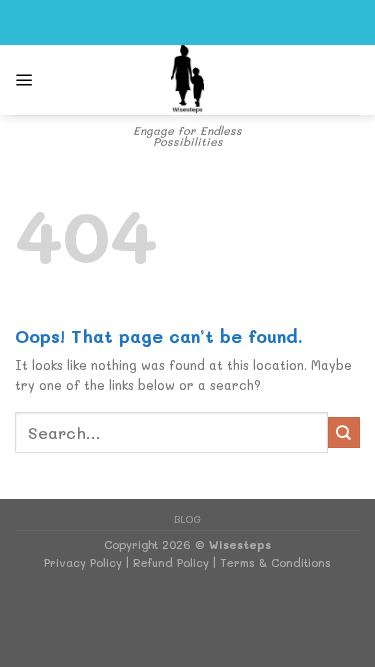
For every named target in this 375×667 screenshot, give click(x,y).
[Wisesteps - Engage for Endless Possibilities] (188, 80)
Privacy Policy (83, 562)
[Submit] (344, 432)
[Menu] (24, 80)
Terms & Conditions (275, 562)
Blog (188, 519)
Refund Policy (171, 562)
